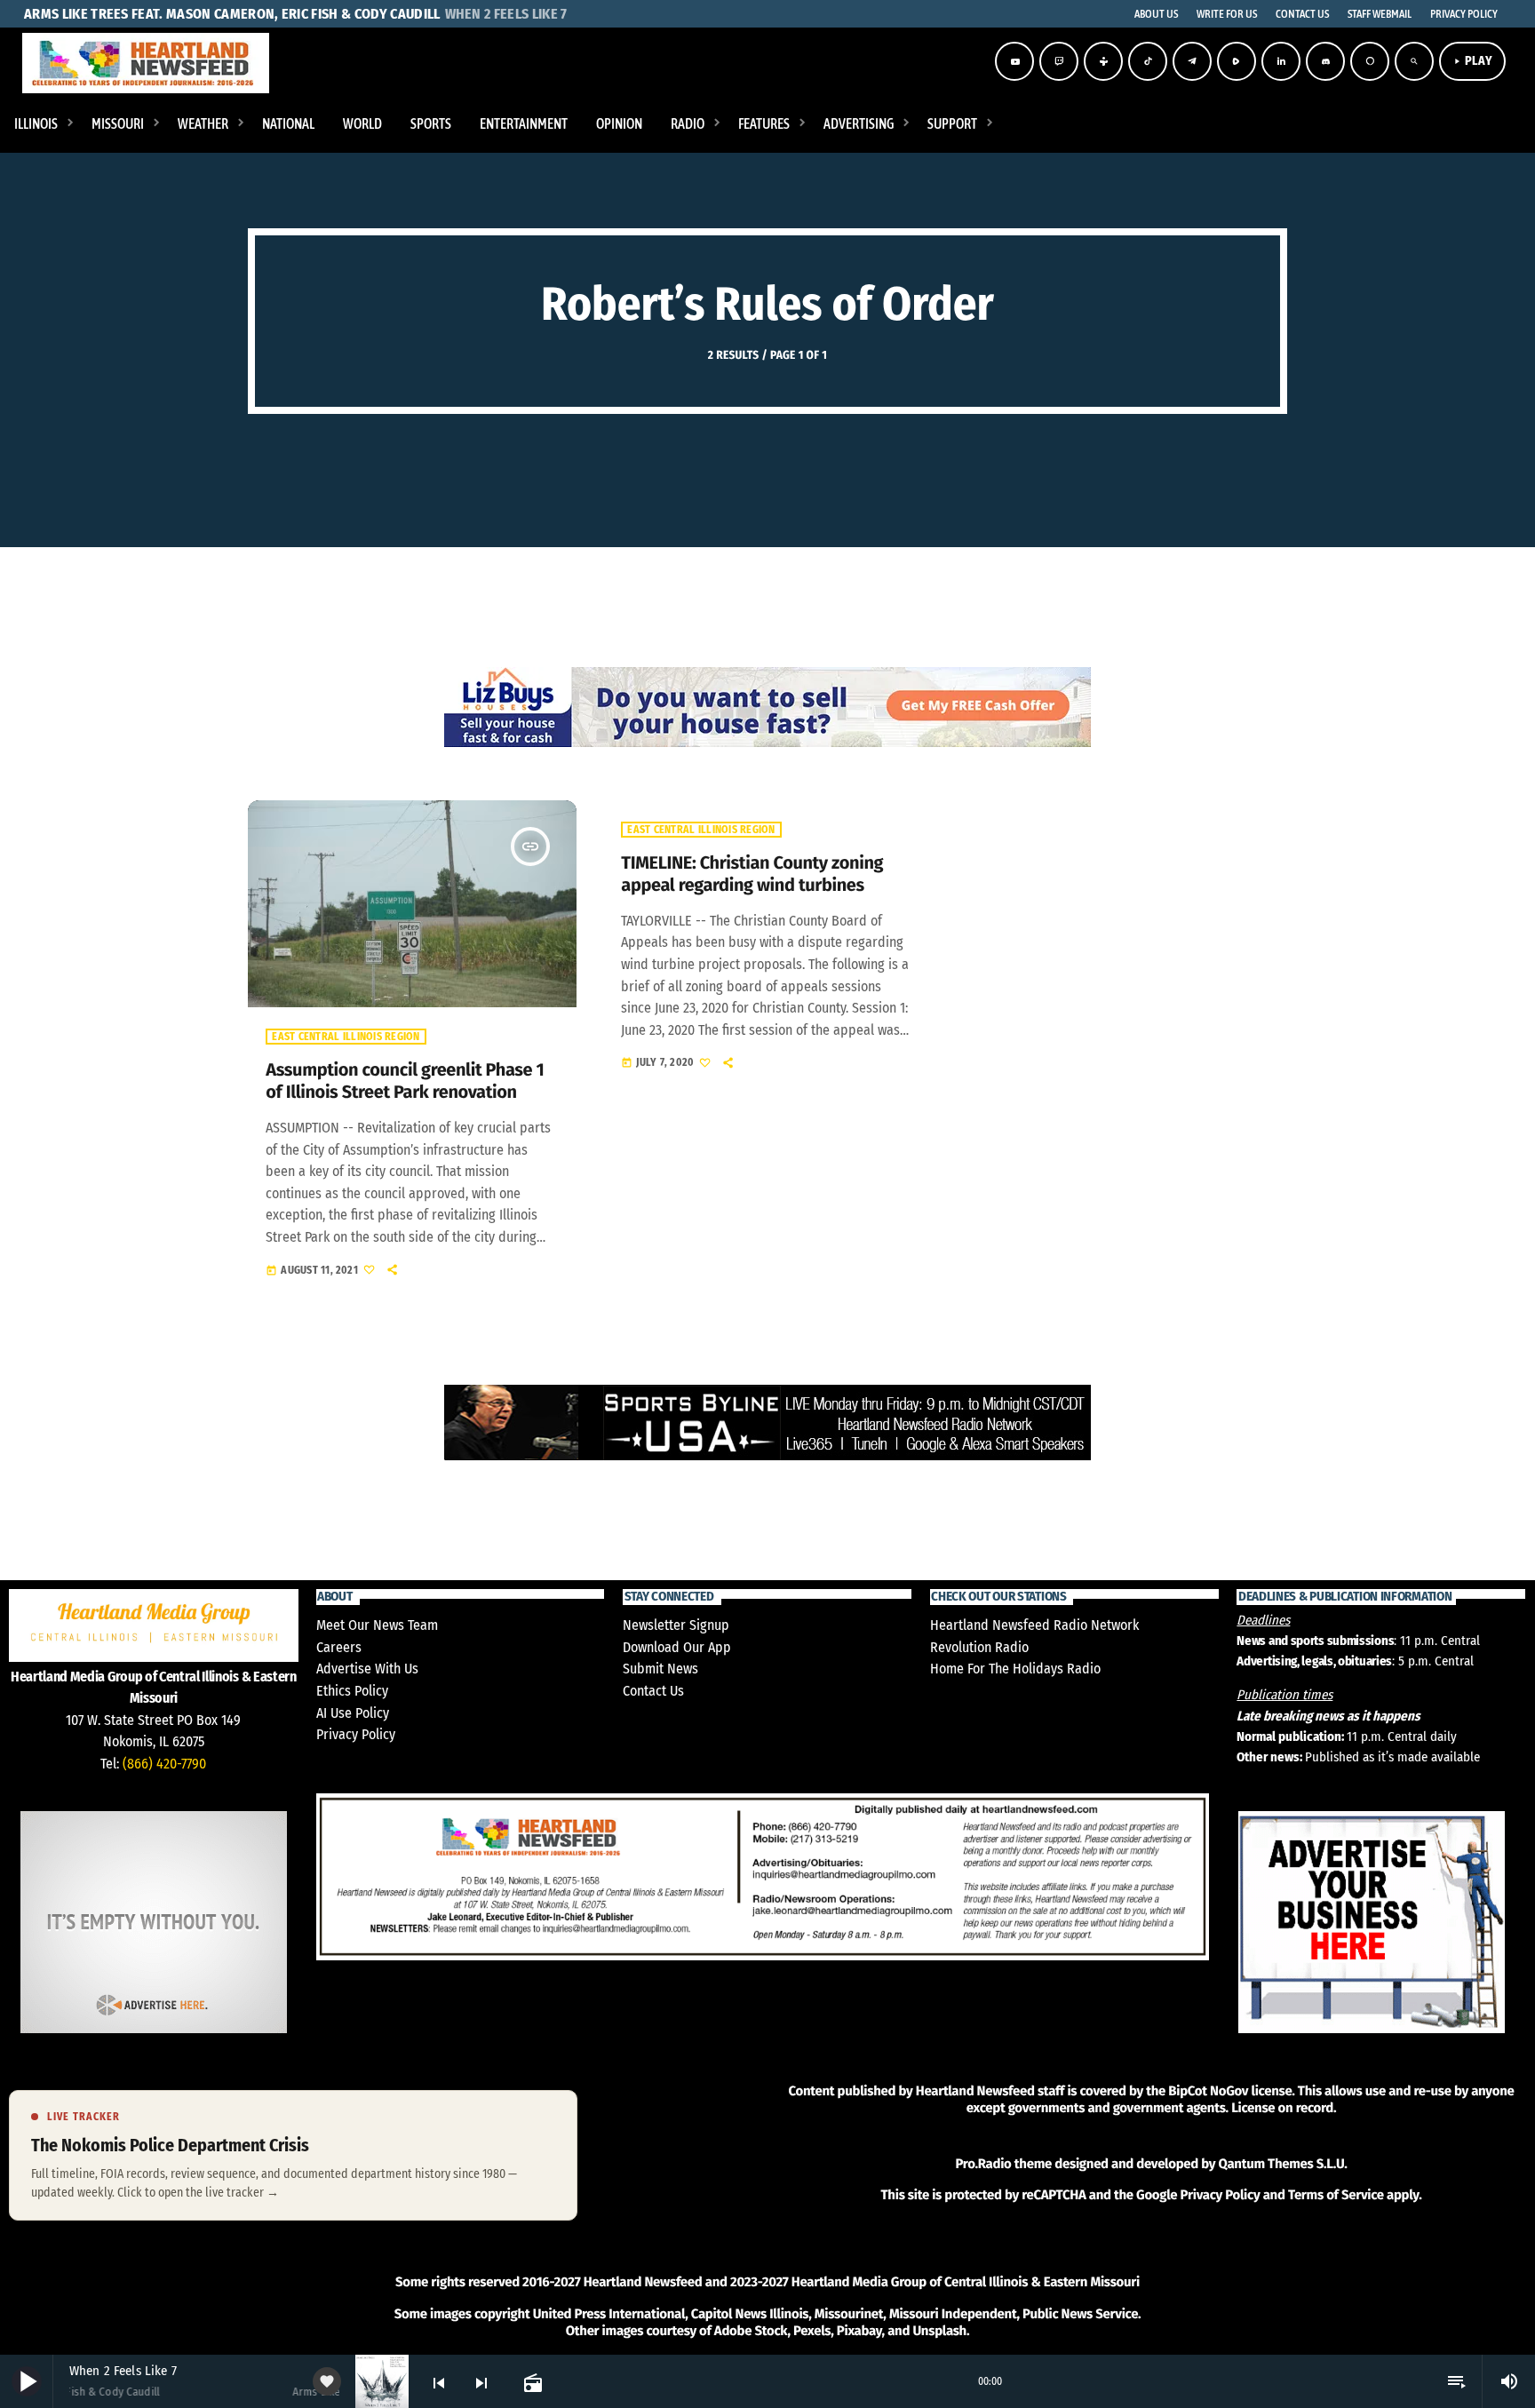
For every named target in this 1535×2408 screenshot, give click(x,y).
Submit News (660, 1669)
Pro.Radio (983, 2164)
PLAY (1472, 61)
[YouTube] (1014, 61)
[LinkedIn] (1281, 61)
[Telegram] (1192, 61)
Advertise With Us (367, 1669)
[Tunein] (1103, 61)
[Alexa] (1370, 61)
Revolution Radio (979, 1647)
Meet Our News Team (377, 1625)
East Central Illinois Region (346, 1037)
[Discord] (1325, 61)
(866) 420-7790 (164, 1764)
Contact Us (653, 1691)
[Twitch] (1059, 61)
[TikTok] (1148, 61)
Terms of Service (1336, 2195)
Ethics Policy (352, 1691)
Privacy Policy (356, 1734)
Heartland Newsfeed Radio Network (1034, 1625)
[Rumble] (1237, 61)
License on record (1282, 2108)
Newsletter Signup (676, 1625)
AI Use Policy (353, 1713)
